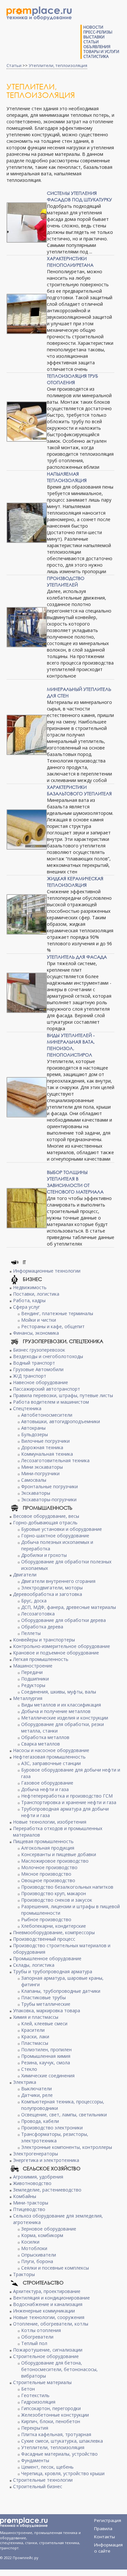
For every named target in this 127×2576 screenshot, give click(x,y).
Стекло (29, 2069)
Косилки (30, 2242)
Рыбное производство (46, 1919)
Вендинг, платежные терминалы (57, 1313)
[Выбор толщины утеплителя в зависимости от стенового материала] (27, 1208)
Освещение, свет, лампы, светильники (64, 2115)
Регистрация (108, 2520)
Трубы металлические (46, 2004)
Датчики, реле (37, 2095)
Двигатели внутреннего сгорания (58, 1581)
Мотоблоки (34, 2248)
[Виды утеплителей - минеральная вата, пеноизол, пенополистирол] (27, 1097)
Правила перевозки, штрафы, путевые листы (63, 1395)
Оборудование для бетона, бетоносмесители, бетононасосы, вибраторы (59, 2369)
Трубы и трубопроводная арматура (53, 1971)
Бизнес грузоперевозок (39, 1350)
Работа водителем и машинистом (51, 1402)
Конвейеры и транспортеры (44, 1640)
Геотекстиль (35, 2395)
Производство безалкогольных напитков (67, 1887)
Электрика (25, 2082)
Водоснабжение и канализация (48, 2304)
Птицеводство (29, 2209)
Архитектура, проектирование (47, 2291)
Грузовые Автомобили (38, 1369)
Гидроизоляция (38, 2402)
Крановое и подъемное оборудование (56, 1653)
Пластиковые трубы (43, 1997)
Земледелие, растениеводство (47, 2190)
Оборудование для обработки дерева (63, 1620)
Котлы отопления (41, 2330)
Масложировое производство (55, 1861)
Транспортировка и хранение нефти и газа (69, 1802)
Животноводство (32, 2183)
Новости (93, 27)
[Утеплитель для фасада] (27, 993)
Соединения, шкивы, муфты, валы (59, 1692)
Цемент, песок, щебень (47, 2467)
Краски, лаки (35, 2037)
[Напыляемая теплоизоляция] (27, 523)
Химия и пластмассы (36, 2017)
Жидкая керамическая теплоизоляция (75, 882)
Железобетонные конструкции (55, 2415)
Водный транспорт (34, 1363)
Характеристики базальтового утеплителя (79, 790)
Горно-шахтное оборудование (55, 1536)
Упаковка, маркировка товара (47, 2010)
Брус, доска (34, 1601)
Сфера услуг (27, 1307)
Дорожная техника (42, 1447)
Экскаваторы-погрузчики (49, 1499)
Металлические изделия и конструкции (65, 1718)
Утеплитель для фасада (77, 957)
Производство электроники (52, 2128)
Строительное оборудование (46, 2356)
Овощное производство (48, 1880)
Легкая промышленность (41, 1659)
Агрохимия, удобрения (38, 2177)
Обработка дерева (42, 1627)
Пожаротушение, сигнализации (48, 2350)
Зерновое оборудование (49, 2229)
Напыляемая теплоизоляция (67, 477)
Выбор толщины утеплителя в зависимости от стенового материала (75, 1182)
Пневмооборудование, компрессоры (54, 1932)
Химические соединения (48, 2076)
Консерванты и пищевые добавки (59, 1854)
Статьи (91, 42)
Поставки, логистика (36, 1294)
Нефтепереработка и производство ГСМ (67, 1796)
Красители (33, 2030)
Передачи (32, 1672)
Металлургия (28, 1698)
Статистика (96, 56)
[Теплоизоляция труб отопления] (27, 422)
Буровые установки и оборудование (62, 1529)
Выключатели (36, 2089)
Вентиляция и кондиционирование (51, 2298)
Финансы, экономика (36, 1333)
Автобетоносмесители (47, 1415)
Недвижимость (30, 1287)
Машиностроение (33, 1666)
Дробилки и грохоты (44, 1555)
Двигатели (25, 1575)
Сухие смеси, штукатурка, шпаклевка (62, 2441)
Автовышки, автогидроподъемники (61, 1421)
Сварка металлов (41, 1744)
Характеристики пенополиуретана (70, 262)
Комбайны (25, 2196)
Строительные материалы (42, 2382)
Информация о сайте (108, 2546)
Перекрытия (35, 2428)
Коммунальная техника (47, 1454)
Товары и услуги (101, 52)
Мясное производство (46, 1874)
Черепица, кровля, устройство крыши (63, 2473)
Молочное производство (49, 1867)
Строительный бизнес (38, 2486)
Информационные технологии (47, 1271)
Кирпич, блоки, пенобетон (51, 2421)
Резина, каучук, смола (46, 2063)
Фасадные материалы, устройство (59, 2454)
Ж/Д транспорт (30, 1376)
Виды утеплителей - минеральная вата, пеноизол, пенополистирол (71, 1045)
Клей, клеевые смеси (44, 2023)
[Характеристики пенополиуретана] (27, 314)
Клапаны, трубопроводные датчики (61, 1991)
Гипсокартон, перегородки (51, 2408)
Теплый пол (34, 2343)
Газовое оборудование (47, 1783)
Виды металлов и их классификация (61, 1705)
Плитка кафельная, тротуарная (56, 2434)
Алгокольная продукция (48, 1848)
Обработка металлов (45, 1737)
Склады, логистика (34, 1965)
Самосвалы (34, 1480)
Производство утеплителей (66, 581)
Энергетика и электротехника (46, 2160)
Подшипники (35, 1679)
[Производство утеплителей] (27, 627)
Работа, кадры (29, 1300)
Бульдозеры (35, 1434)
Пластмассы (35, 2043)
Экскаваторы (36, 1493)
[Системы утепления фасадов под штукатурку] (27, 223)
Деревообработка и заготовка (48, 1594)
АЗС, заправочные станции (51, 1763)
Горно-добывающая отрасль (45, 1523)
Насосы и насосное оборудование (51, 1750)
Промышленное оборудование (47, 1958)
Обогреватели (37, 2337)
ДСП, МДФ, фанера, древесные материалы (69, 1607)
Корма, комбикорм (42, 2235)
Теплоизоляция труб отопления (72, 379)
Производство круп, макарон (54, 1893)
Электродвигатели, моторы (52, 1588)
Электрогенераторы (35, 2154)
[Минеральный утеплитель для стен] (27, 735)
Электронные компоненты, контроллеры (67, 2147)
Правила (103, 2529)
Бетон (28, 2389)
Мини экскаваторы (42, 1467)
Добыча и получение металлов (56, 1711)
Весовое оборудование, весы (46, 1516)
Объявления (97, 47)
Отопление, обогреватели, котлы (51, 2324)
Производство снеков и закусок (57, 1900)
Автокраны (33, 1428)
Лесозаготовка (38, 1614)
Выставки (94, 37)
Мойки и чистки (39, 1320)
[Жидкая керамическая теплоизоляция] (27, 914)
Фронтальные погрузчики (49, 1486)
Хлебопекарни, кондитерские (54, 1926)
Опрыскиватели (39, 2255)
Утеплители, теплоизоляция (58, 65)
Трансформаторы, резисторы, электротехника (55, 2137)
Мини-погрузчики (40, 1473)
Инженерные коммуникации (44, 2311)
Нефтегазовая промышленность (49, 1757)
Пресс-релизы (98, 32)
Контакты (105, 2537)
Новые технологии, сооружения (49, 2317)
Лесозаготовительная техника (55, 1460)
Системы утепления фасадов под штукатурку (79, 196)
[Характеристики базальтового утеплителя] (27, 829)
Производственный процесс (44, 1939)
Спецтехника (27, 1408)
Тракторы (24, 2274)
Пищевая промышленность (43, 1841)
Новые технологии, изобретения (50, 1822)
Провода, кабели (40, 2121)
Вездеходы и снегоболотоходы (48, 1356)
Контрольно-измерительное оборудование (62, 1646)
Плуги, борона (37, 2261)
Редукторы (33, 1685)
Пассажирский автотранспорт (47, 1389)
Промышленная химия (46, 2056)
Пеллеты (31, 1633)
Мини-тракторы (31, 2203)
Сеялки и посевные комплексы (55, 2268)
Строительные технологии (43, 2480)
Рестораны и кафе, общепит (53, 1326)
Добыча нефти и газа (45, 1789)
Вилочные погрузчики (45, 1441)
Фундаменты (35, 2460)
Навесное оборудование (41, 1382)
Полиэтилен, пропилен (46, 2050)
